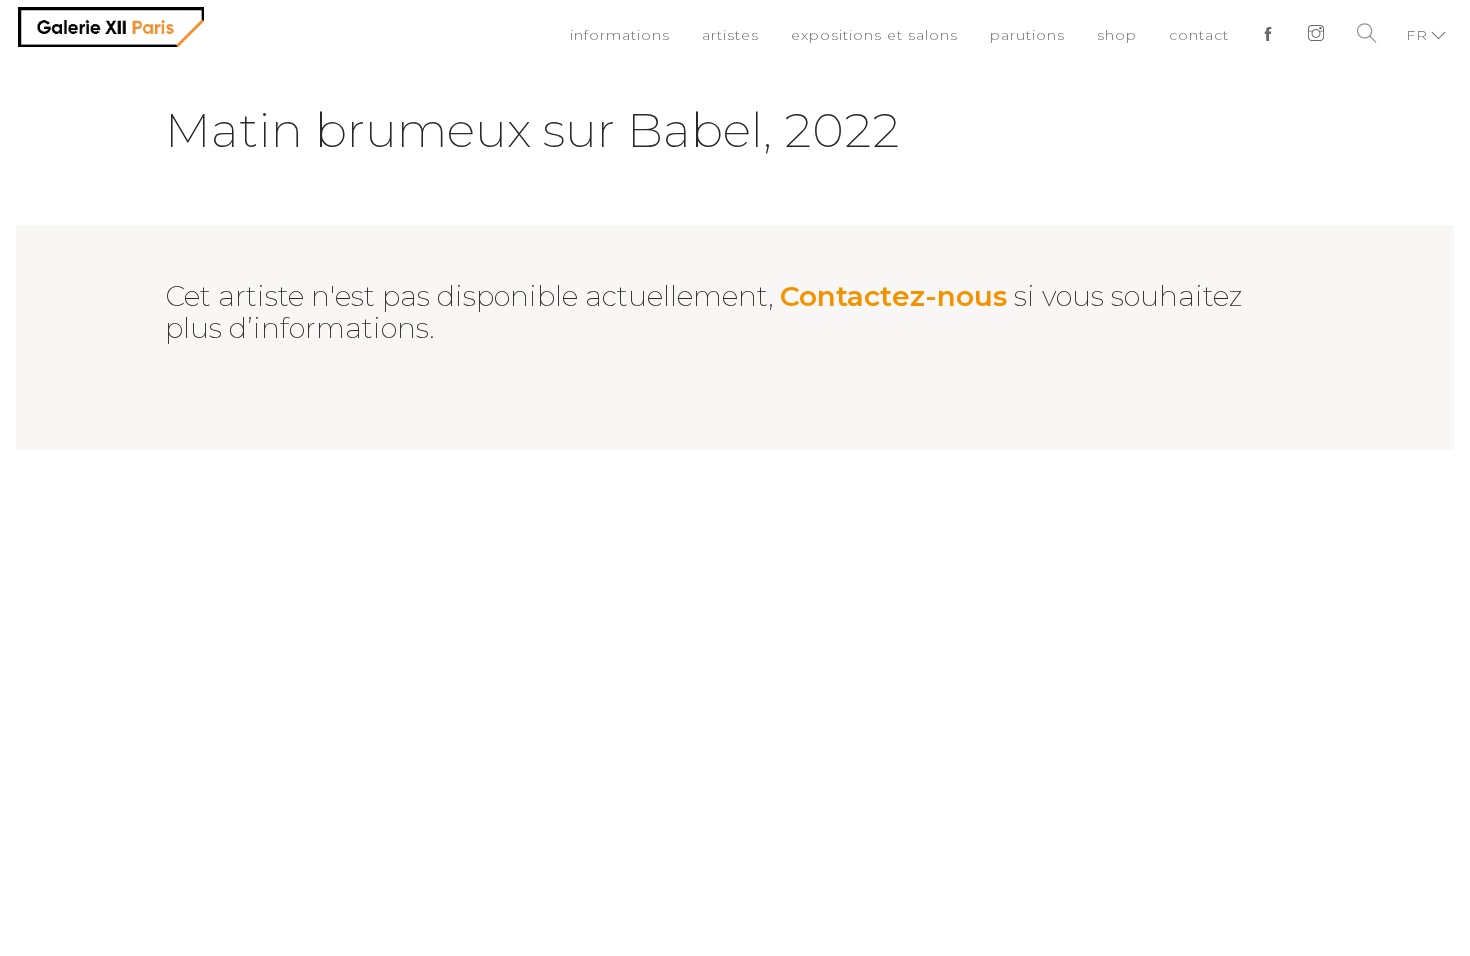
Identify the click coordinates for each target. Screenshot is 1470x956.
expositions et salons (899, 35)
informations (661, 35)
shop (1125, 35)
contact (1204, 35)
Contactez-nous (893, 296)
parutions (1041, 35)
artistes (765, 35)
